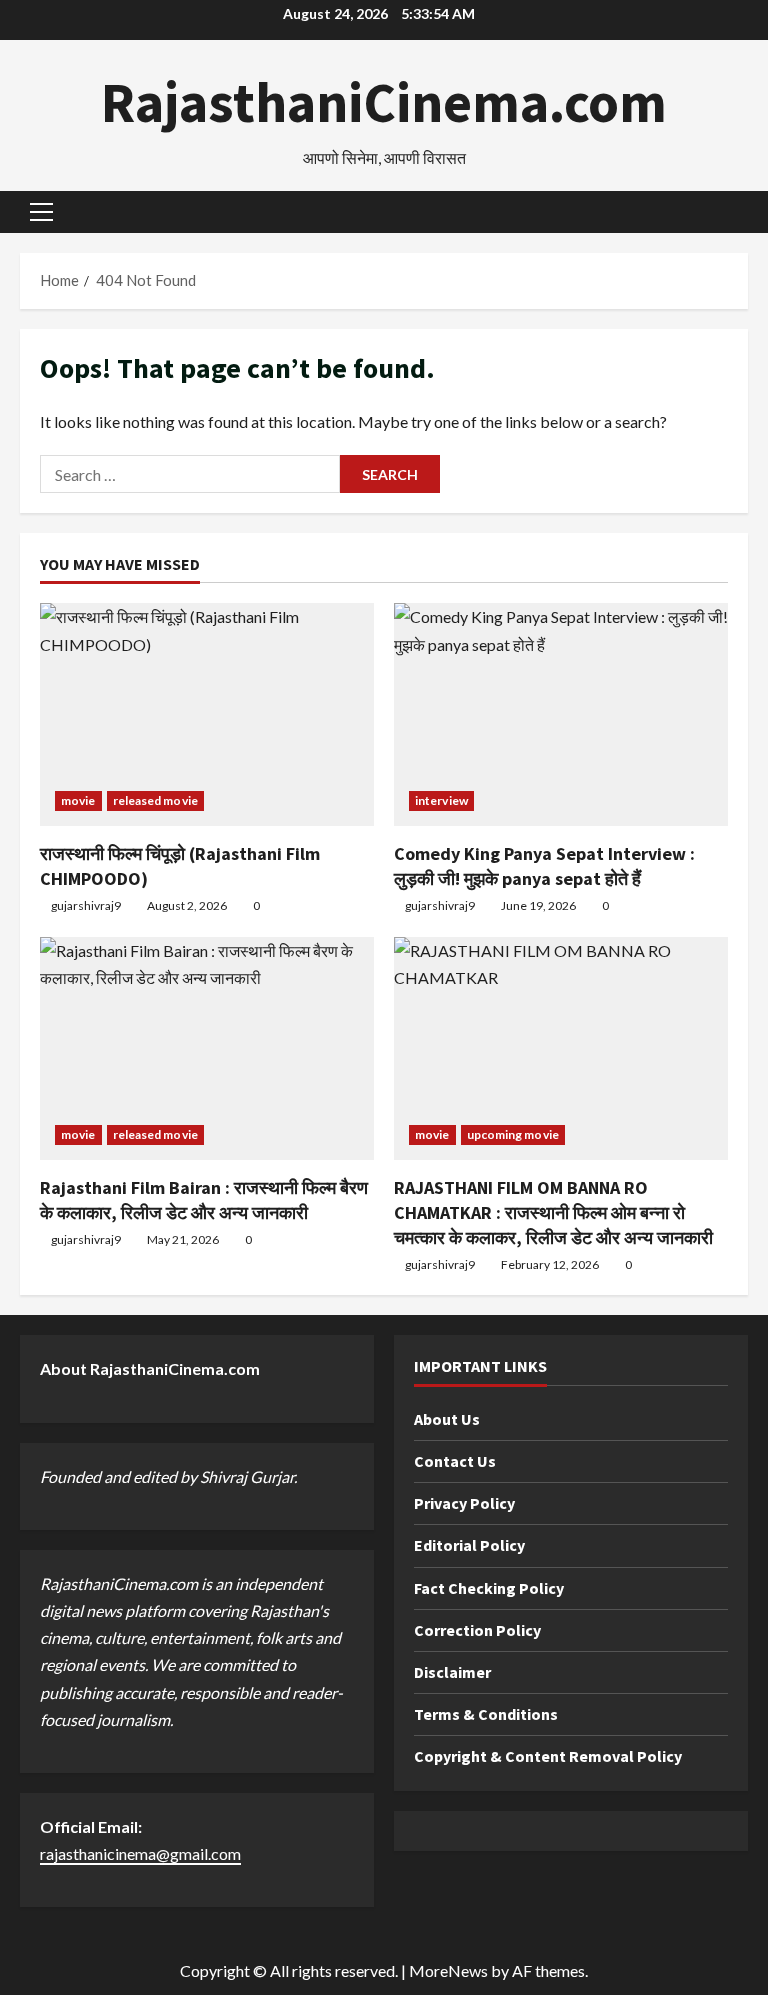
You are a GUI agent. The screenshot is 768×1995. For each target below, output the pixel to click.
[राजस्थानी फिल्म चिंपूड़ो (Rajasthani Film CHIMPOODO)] (207, 714)
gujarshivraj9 (86, 905)
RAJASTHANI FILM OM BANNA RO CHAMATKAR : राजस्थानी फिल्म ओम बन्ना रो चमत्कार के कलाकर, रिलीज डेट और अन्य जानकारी (553, 1212)
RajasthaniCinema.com (384, 102)
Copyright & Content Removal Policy (548, 1756)
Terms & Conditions (486, 1714)
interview (441, 800)
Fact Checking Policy (489, 1588)
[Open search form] (742, 212)
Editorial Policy (469, 1545)
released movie (155, 800)
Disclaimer (452, 1672)
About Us (447, 1419)
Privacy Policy (464, 1503)
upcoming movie (513, 1134)
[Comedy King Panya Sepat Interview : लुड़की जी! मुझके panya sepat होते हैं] (561, 714)
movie (78, 800)
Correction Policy (477, 1630)
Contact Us (455, 1461)
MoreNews (448, 1970)
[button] (41, 212)
